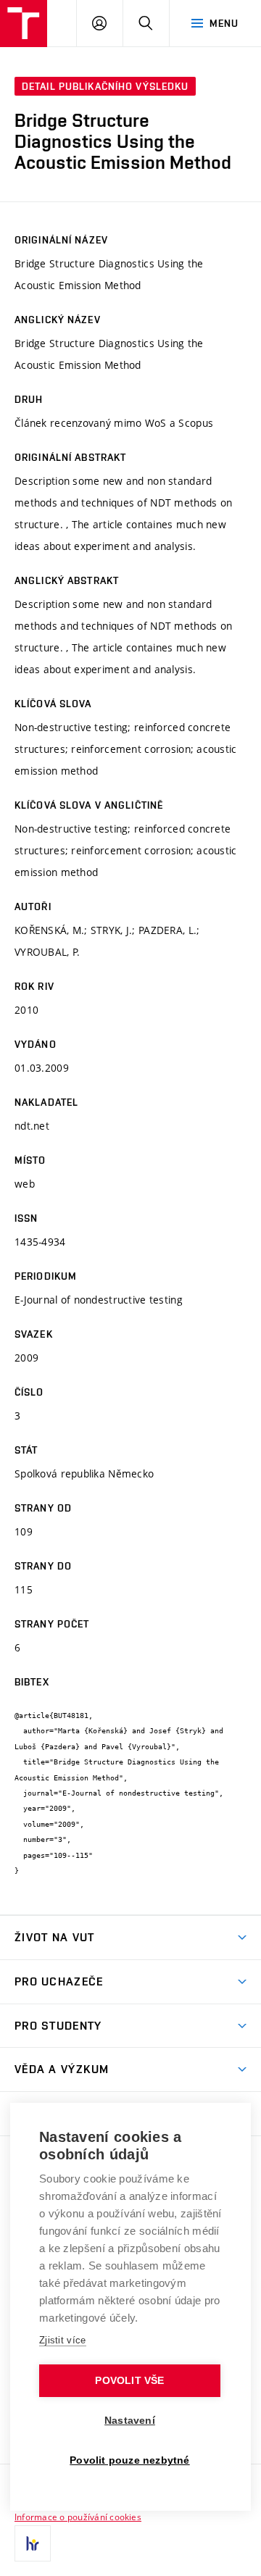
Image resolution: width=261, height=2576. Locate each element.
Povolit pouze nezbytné (129, 2460)
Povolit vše (129, 2381)
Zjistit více (63, 2340)
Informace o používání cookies (78, 2517)
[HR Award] (33, 2543)
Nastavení (130, 2421)
